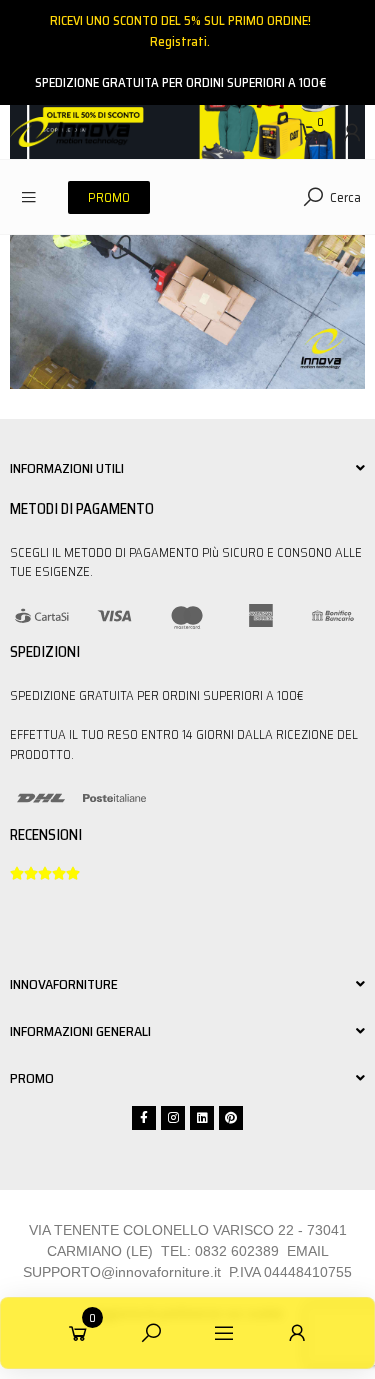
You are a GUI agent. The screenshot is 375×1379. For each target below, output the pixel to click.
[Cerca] (151, 1333)
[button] (109, 197)
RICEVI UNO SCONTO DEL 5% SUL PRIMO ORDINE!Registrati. (180, 31)
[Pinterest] (231, 1118)
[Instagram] (173, 1118)
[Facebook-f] (144, 1118)
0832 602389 (237, 1251)
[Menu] (29, 197)
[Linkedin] (202, 1118)
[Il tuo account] (352, 132)
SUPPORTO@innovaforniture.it (122, 1272)
